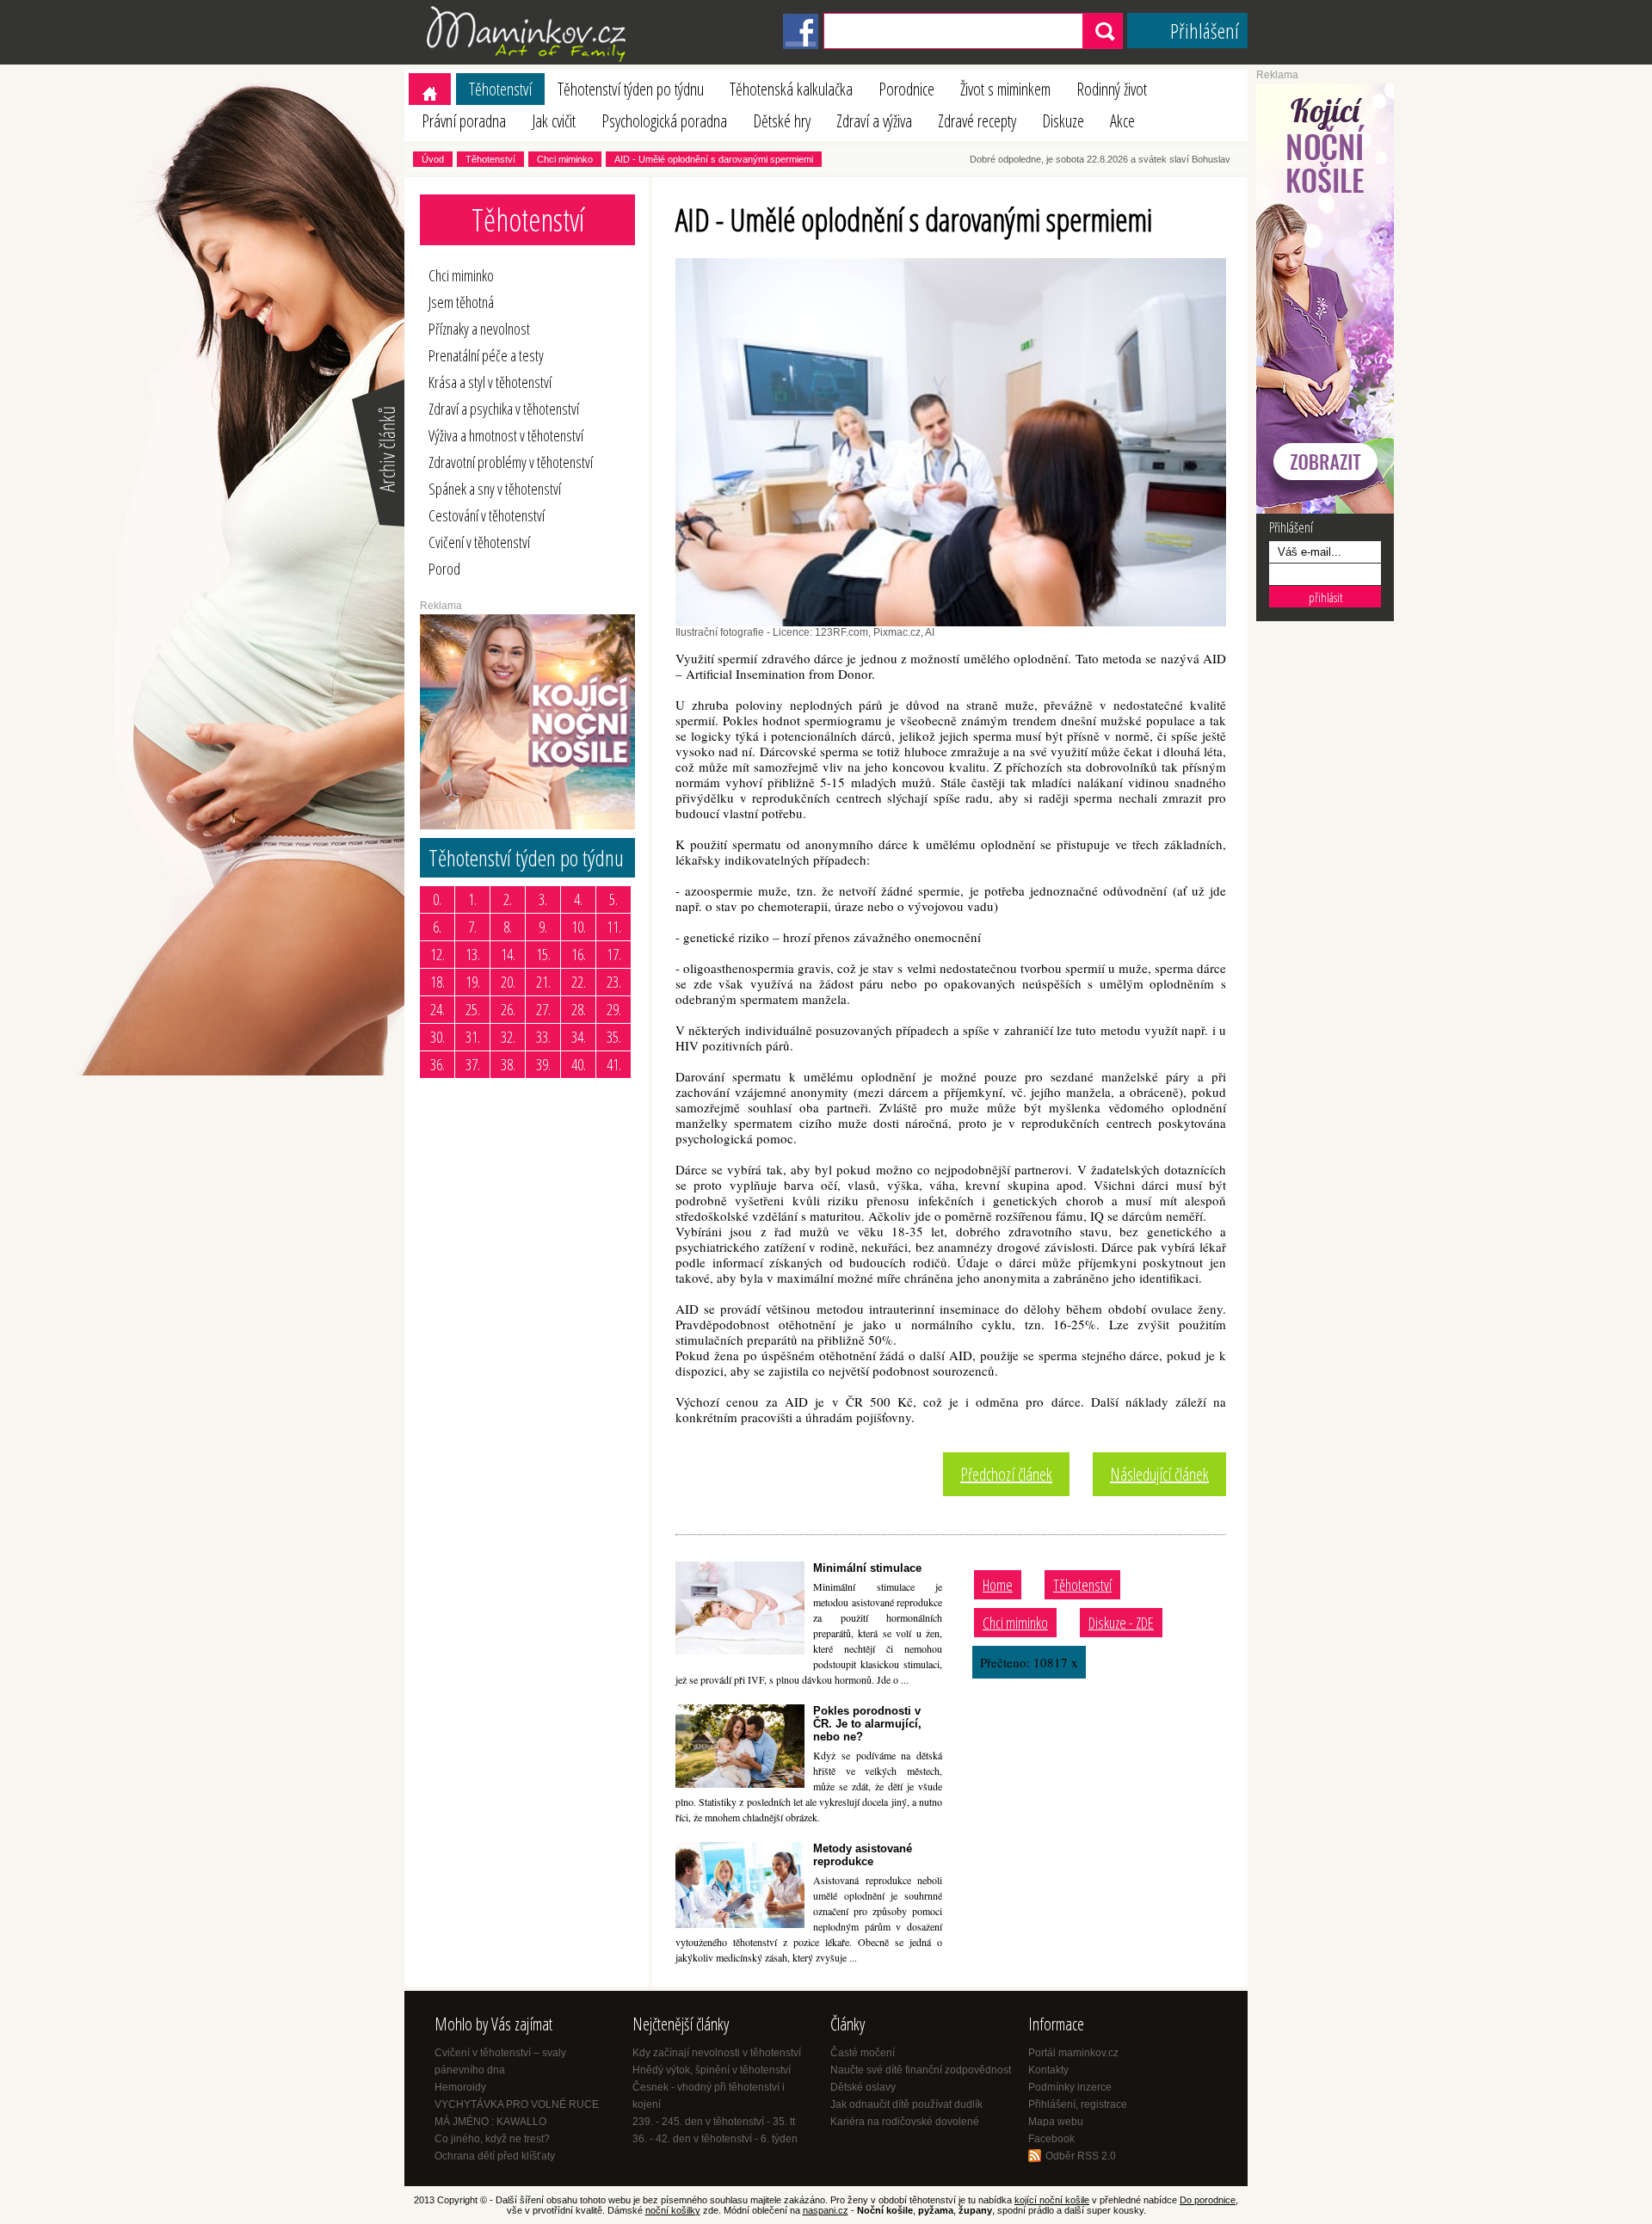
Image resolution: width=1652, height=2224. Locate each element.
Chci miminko (565, 159)
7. (472, 927)
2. (508, 899)
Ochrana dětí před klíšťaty (495, 2156)
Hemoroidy (460, 2087)
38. (508, 1064)
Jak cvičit (554, 121)
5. (613, 899)
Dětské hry (782, 121)
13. (473, 954)
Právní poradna (464, 121)
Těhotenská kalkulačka (791, 89)
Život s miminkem (1005, 89)
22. (579, 982)
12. (438, 954)
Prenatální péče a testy (486, 355)
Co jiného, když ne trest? (492, 2139)
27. (543, 1009)
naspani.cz (826, 2210)
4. (578, 899)
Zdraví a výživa (874, 121)
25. (473, 1009)
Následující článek (1159, 1474)
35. (614, 1037)
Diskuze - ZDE (1121, 1623)
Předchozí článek (1006, 1474)
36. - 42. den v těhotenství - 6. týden (715, 2139)
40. (579, 1064)
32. (508, 1037)
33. (543, 1037)
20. (508, 982)
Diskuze (1063, 121)
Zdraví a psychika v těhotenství (504, 409)
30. (438, 1037)
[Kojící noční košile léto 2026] (527, 826)
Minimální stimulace (867, 1568)
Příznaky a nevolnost (479, 329)
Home (998, 1585)
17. (614, 954)
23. (614, 982)
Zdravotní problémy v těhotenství (511, 462)
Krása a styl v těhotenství (490, 382)
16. (579, 954)
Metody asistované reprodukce (863, 1855)
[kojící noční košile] (1325, 510)
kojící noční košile (1052, 2200)
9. (543, 927)
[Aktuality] (377, 525)
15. (543, 954)
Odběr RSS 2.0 (1081, 2156)
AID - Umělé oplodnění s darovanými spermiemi (714, 159)
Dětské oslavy (863, 2087)
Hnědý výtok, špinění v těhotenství (712, 2070)
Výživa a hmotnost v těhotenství (506, 435)
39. (543, 1064)
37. (473, 1064)
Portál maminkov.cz (1073, 2053)
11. (614, 927)
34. (579, 1037)
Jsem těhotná (461, 302)
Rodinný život (1112, 89)
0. (437, 899)
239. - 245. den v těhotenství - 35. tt (714, 2122)
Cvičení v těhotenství (479, 542)
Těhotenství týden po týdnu (631, 89)
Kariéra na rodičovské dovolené (905, 2122)
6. (437, 927)
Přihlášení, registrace (1078, 2104)
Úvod (433, 159)
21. (543, 982)
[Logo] (529, 61)
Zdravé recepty (977, 121)
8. (508, 927)
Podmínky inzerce (1070, 2087)
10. (579, 927)
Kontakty (1048, 2070)
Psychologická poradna (664, 121)
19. (473, 982)
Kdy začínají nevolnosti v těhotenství (717, 2053)
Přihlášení (1205, 31)
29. (614, 1009)
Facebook (1051, 2139)
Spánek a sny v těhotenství (495, 489)
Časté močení (863, 2053)
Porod (444, 569)
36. (438, 1064)
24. (438, 1009)
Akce (1122, 121)
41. (614, 1064)
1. (472, 899)
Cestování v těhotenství (487, 515)
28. (579, 1009)
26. (508, 1009)
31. (473, 1037)
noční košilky (673, 2210)
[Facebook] (801, 46)
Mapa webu (1056, 2122)
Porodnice (906, 89)
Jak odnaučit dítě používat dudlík (906, 2104)
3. (543, 899)
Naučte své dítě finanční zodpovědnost (921, 2070)
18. (438, 982)
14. (508, 954)
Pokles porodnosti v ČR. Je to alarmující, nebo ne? (867, 1724)
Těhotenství (500, 89)
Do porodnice (1208, 2200)
